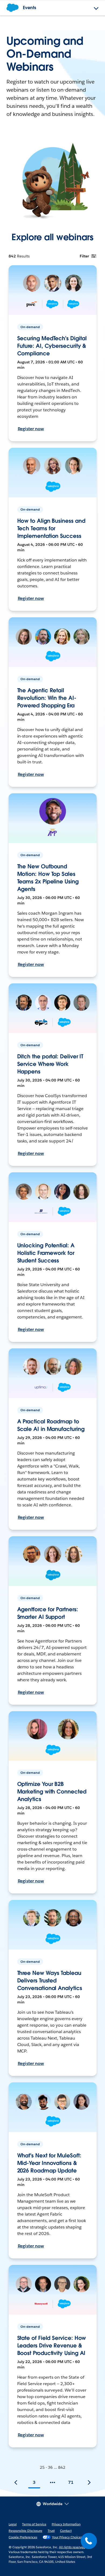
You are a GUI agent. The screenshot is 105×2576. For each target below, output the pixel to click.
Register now (31, 429)
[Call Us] (89, 2541)
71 (71, 2482)
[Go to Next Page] (89, 2482)
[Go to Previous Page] (16, 2482)
